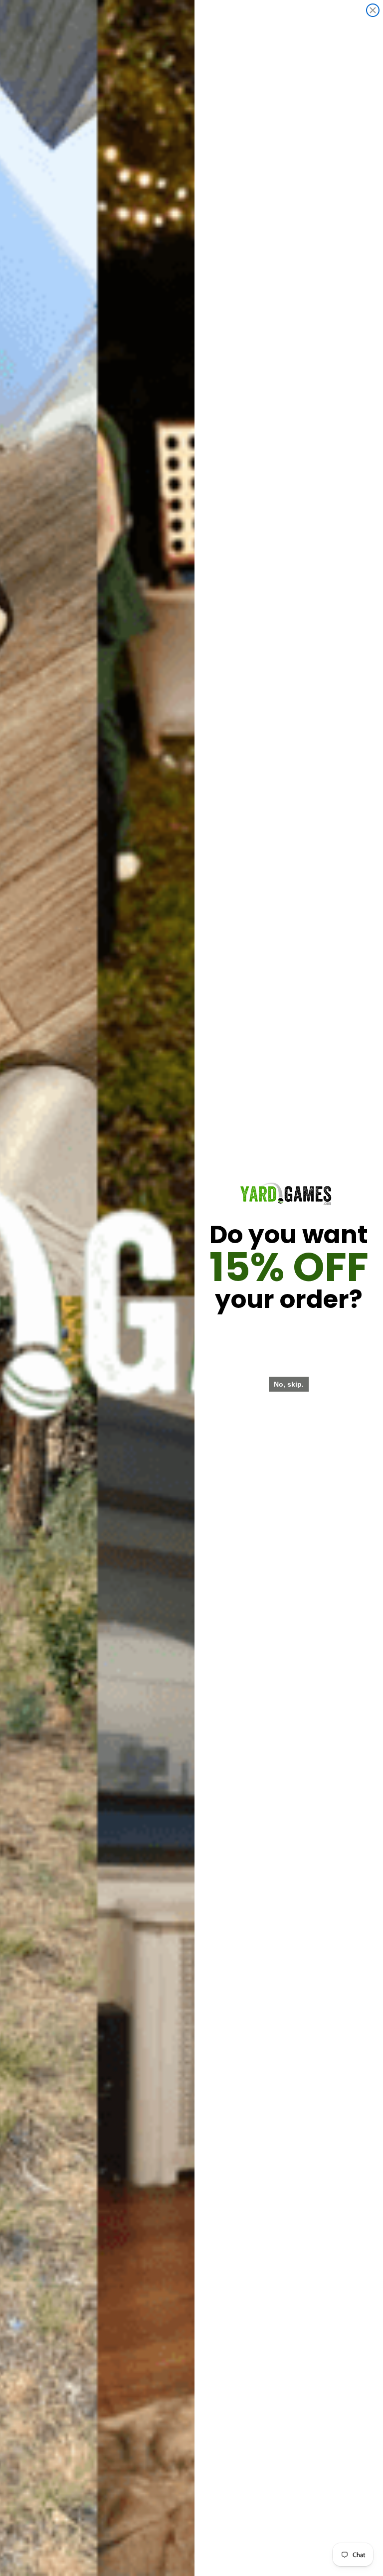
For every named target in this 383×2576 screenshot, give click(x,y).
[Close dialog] (373, 10)
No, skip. (289, 1384)
